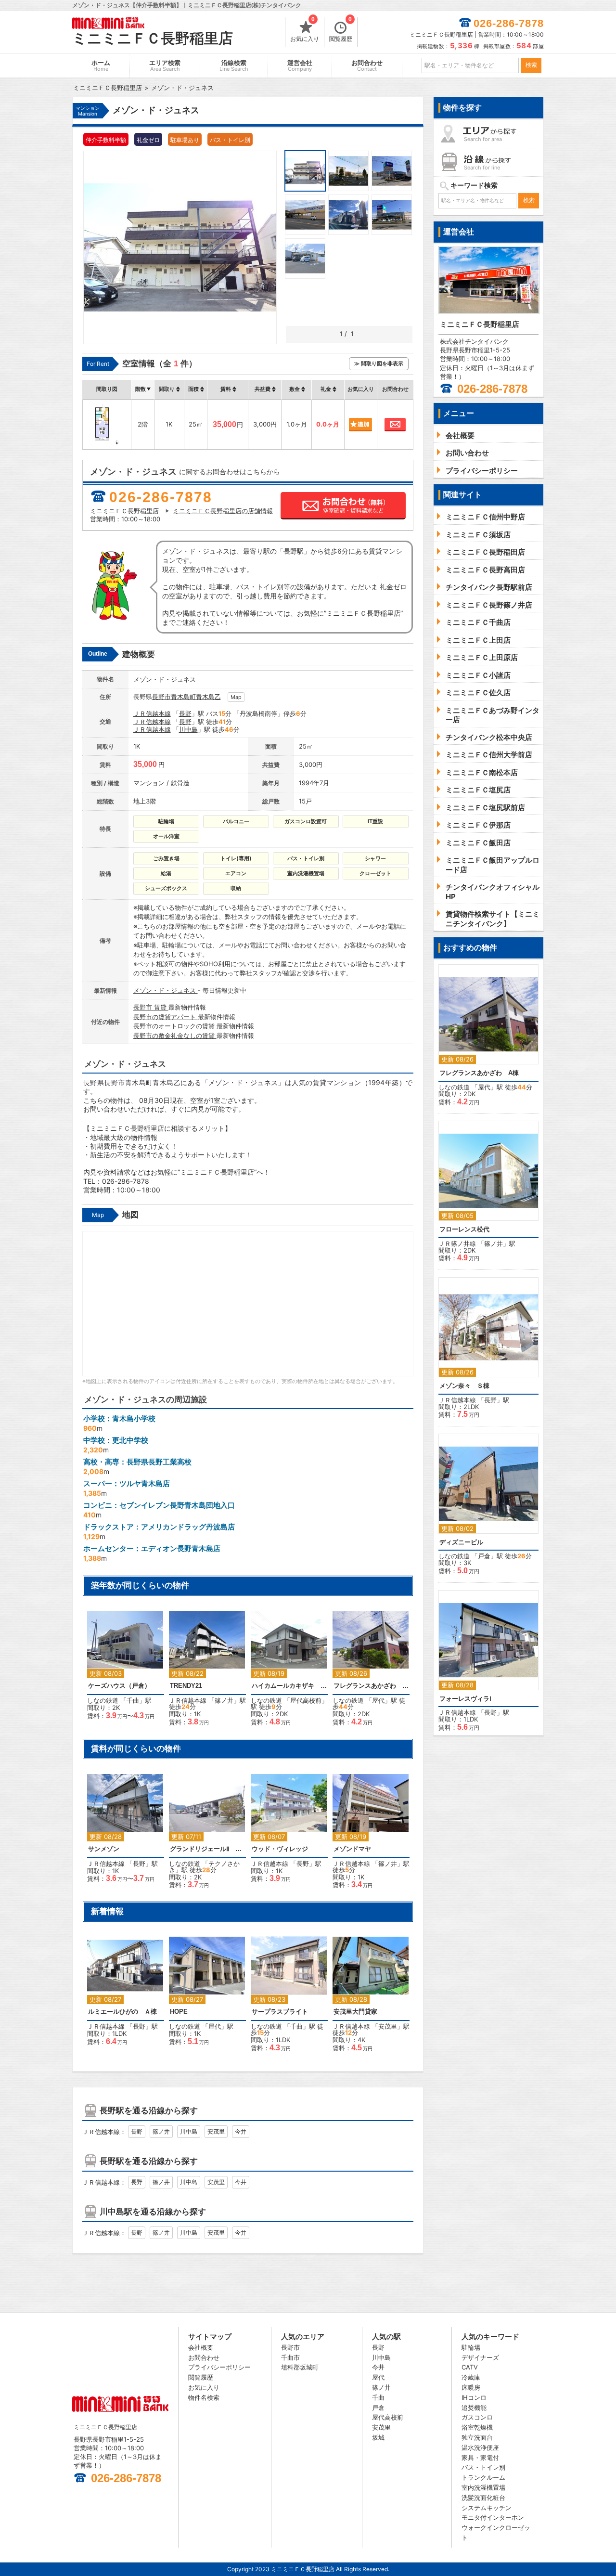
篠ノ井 (224, 1700)
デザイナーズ (480, 2357)
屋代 (378, 1700)
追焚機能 (474, 2408)
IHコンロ (474, 2397)
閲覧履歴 (341, 30)
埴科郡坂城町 (300, 2367)
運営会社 (300, 66)
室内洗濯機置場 (483, 2487)
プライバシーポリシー (219, 2367)
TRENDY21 (186, 1686)
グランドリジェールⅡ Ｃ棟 (207, 1849)
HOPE (179, 2012)
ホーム (101, 66)
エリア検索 (165, 66)
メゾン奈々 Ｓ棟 (464, 1386)
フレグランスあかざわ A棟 (371, 1686)
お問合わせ (367, 66)
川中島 (188, 729)
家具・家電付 (480, 2458)
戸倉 (484, 1556)
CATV (470, 2367)
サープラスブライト (280, 2012)
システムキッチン (487, 2508)
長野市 (161, 697)
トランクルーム (483, 2477)
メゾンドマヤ (352, 1849)
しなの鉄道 (103, 1700)
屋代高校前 (306, 1700)
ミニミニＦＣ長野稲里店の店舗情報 (223, 511)
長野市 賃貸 (151, 1007)
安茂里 (388, 2026)
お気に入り (305, 30)
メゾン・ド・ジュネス (166, 990)
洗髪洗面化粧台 (483, 2498)
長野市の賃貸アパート (166, 1017)
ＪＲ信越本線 (152, 713)
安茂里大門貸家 (355, 2012)
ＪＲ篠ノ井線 (457, 1243)
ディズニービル (461, 1542)
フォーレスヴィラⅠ (465, 1699)
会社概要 (201, 2347)
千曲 (133, 1700)
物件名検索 (204, 2397)
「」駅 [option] (127, 1670)
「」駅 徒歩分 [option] (207, 1673)
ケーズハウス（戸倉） (119, 1686)
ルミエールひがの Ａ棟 (122, 2012)
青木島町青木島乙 (196, 697)
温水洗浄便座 (480, 2447)
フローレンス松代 (464, 1229)
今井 (241, 2131)
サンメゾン (104, 1849)
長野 (185, 713)
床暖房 (471, 2387)
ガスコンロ (477, 2417)
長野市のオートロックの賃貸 (175, 1026)
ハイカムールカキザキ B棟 (289, 1686)
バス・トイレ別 (483, 2467)
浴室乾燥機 (477, 2427)
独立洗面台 (477, 2437)
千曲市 (290, 2357)
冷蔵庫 (471, 2377)
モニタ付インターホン (493, 2517)
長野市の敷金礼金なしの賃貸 (175, 1036)
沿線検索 (234, 66)
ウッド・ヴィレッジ (280, 1849)
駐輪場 (471, 2347)
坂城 (378, 2437)
